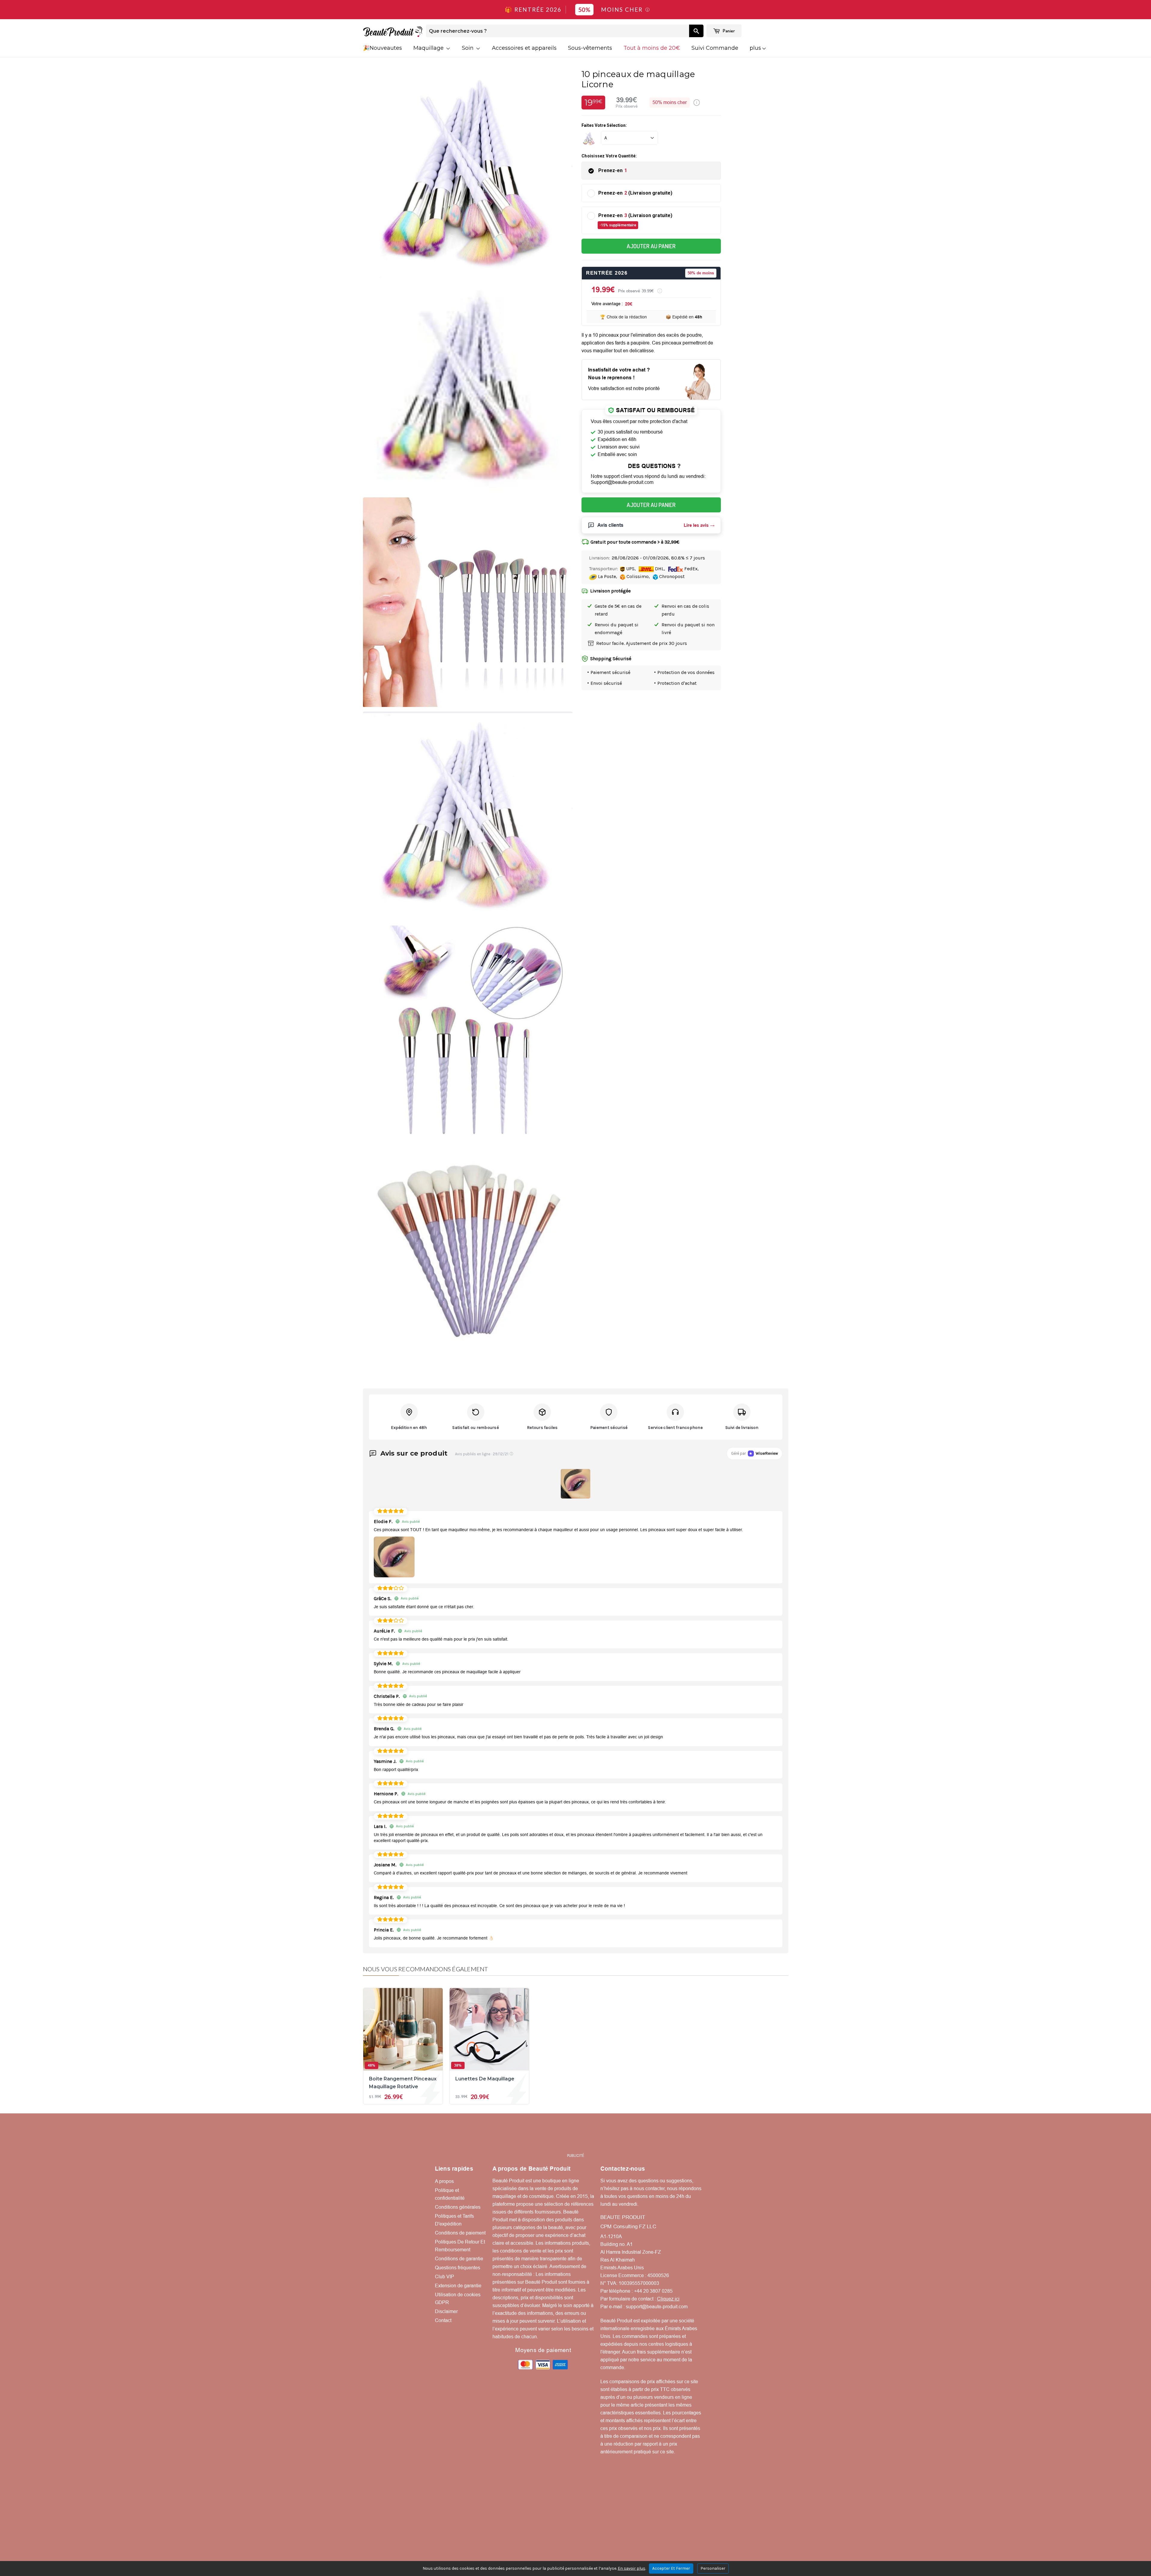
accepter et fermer (671, 2568)
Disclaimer (446, 2311)
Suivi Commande (715, 48)
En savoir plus (632, 2568)
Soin (468, 48)
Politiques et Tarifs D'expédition (454, 2220)
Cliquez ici (668, 2299)
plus (755, 48)
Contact (443, 2320)
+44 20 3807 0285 (653, 2291)
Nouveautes (386, 48)
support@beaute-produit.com (657, 2307)
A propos (444, 2181)
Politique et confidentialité (450, 2194)
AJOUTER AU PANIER (651, 246)
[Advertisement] (575, 2136)
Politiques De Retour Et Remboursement (460, 2246)
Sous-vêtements (590, 48)
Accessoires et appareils (524, 48)
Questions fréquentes (458, 2268)
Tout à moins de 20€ (652, 48)
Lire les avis (696, 525)
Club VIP (445, 2277)
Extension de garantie (458, 2286)
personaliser (713, 2568)
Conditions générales (458, 2207)
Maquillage (429, 48)
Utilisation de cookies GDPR (458, 2299)
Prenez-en (613, 170)
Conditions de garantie (459, 2259)
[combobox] (558, 31)
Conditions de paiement (460, 2233)
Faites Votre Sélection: (604, 125)
